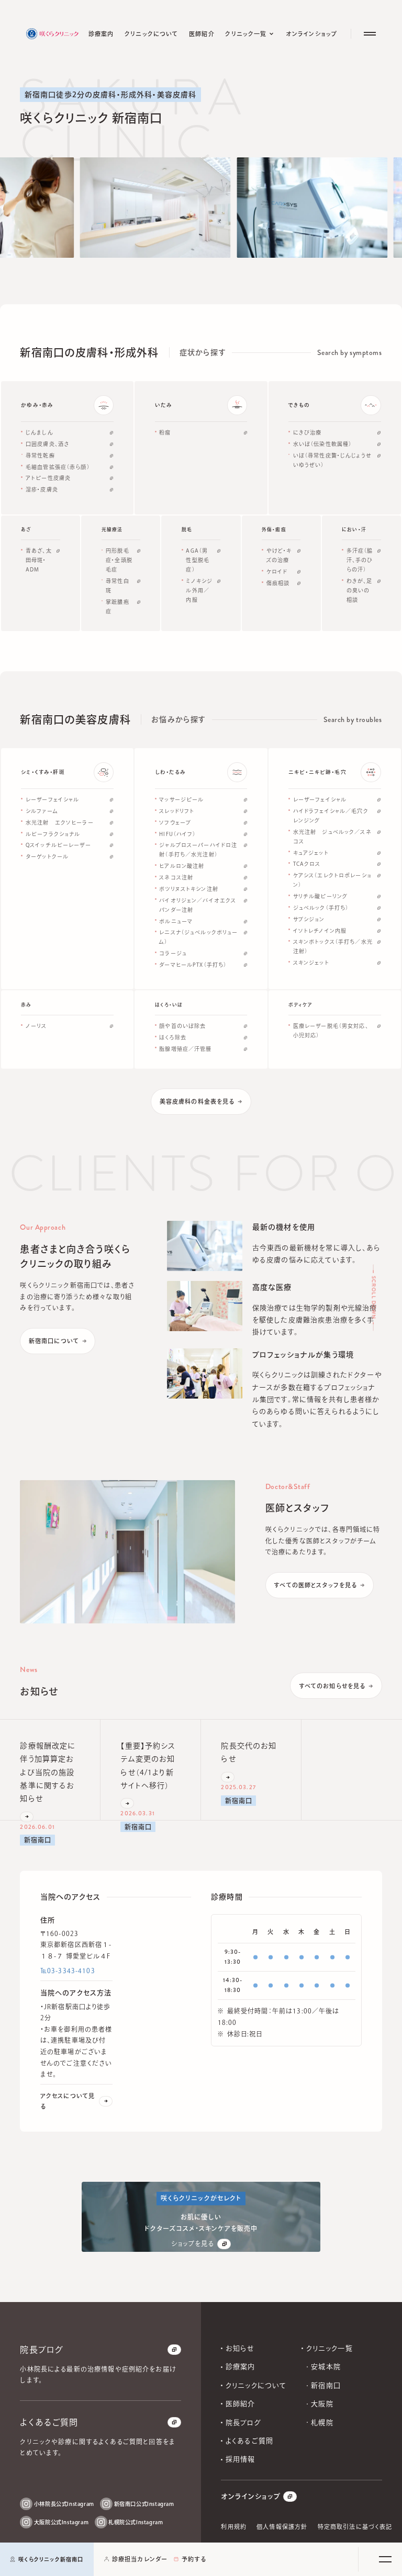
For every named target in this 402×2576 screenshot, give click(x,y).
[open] (385, 2559)
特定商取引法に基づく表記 (355, 2527)
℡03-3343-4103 (68, 1971)
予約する (194, 2559)
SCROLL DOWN (373, 1298)
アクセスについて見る (68, 2101)
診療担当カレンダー (140, 2559)
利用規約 (234, 2527)
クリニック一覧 (330, 2348)
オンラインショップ (250, 2496)
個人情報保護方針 (282, 2527)
